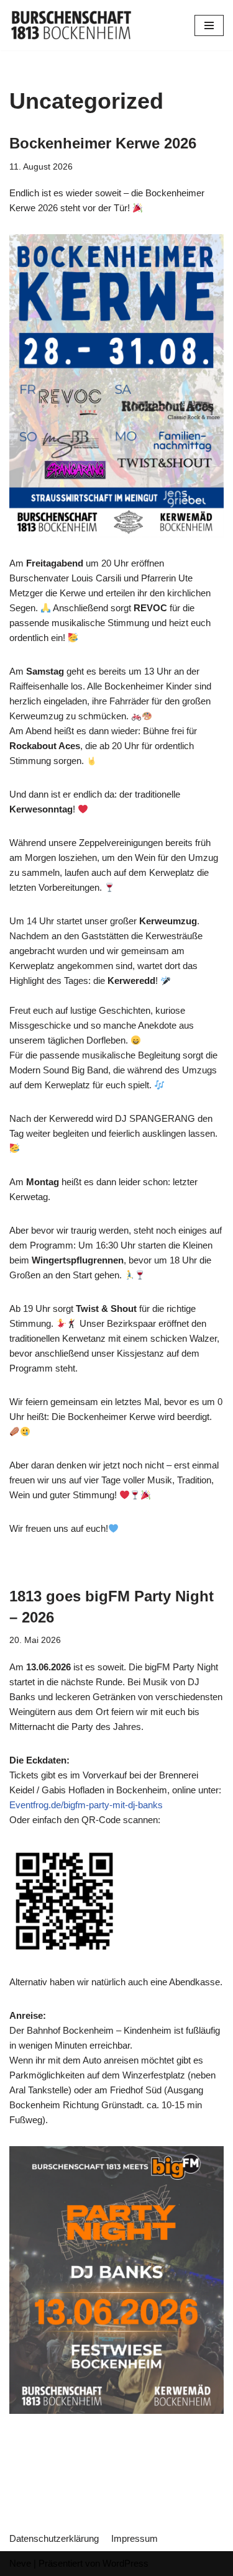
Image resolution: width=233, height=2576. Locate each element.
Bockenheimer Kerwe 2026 (103, 143)
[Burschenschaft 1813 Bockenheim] (71, 25)
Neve (20, 2563)
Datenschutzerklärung (54, 2538)
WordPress (126, 2563)
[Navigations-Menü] (209, 25)
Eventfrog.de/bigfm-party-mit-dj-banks (86, 1805)
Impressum (135, 2538)
